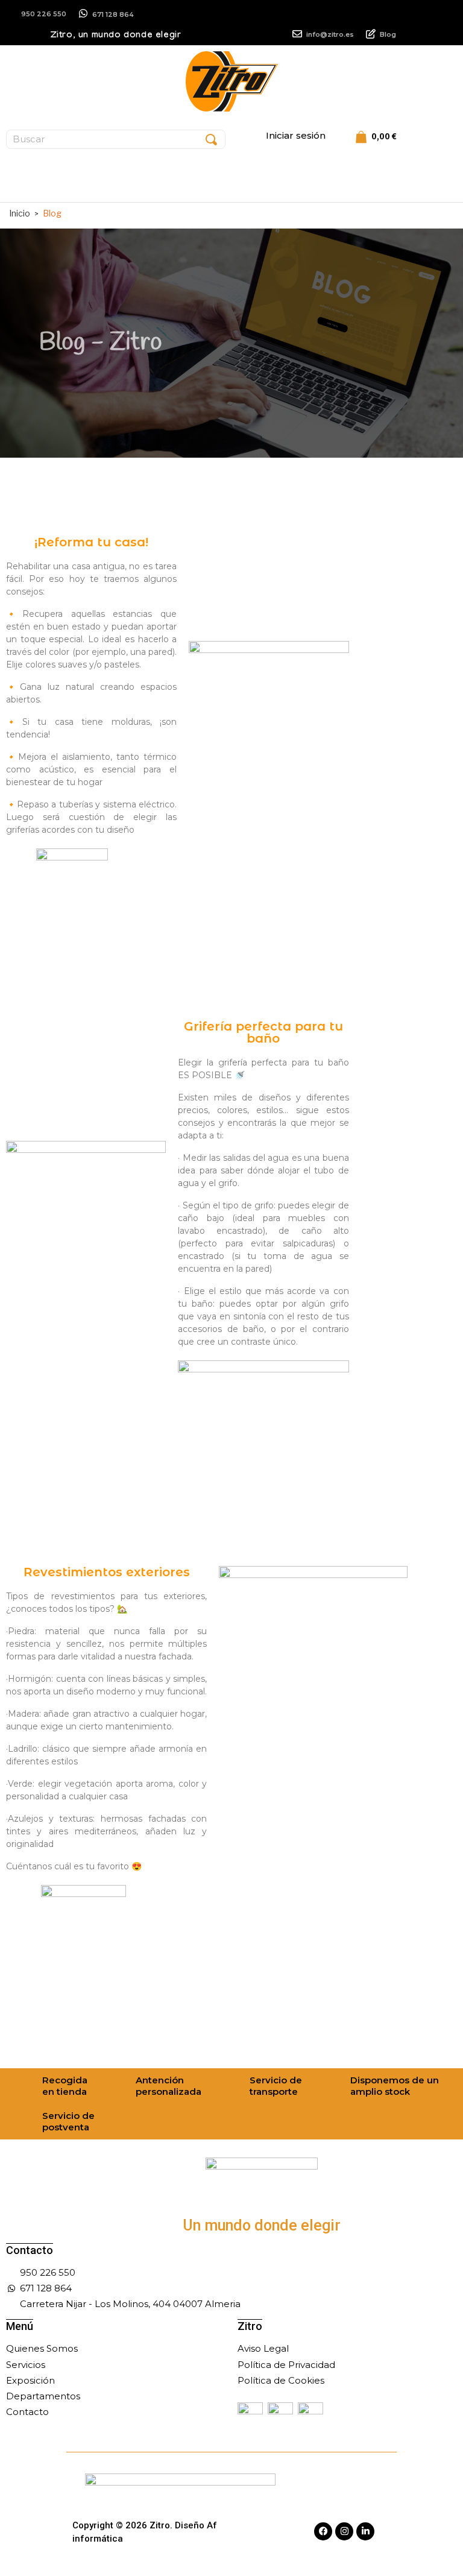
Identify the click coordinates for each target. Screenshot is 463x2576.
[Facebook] (323, 2531)
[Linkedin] (365, 2531)
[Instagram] (344, 2531)
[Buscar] (211, 139)
